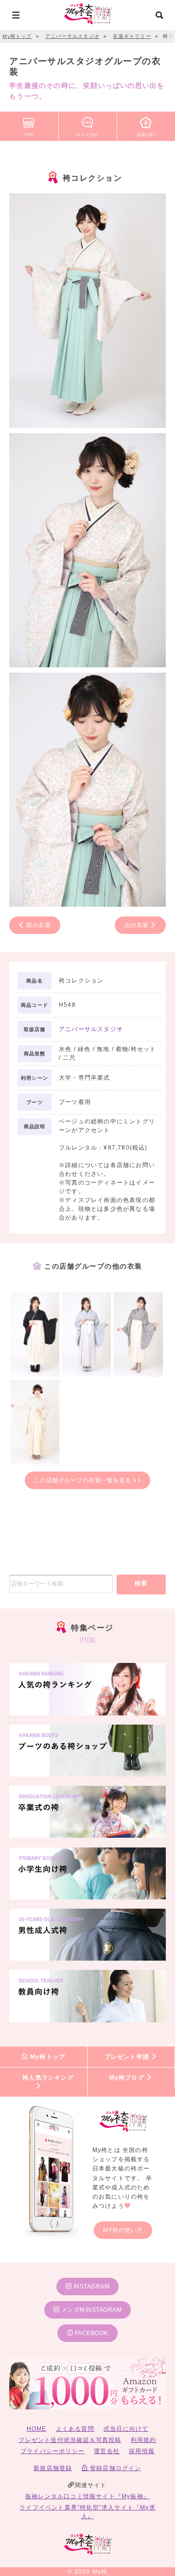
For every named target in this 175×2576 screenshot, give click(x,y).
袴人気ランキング (48, 2078)
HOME (37, 2429)
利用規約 (144, 2440)
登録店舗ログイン (115, 2468)
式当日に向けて (126, 2429)
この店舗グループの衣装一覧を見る (84, 1480)
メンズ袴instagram (90, 2310)
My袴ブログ (128, 2078)
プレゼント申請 (128, 2057)
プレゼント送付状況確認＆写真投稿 (70, 2440)
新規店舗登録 (53, 2468)
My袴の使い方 (123, 2230)
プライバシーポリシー (52, 2451)
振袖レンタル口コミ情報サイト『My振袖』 (87, 2496)
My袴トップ (47, 2057)
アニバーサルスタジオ (91, 1029)
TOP (29, 135)
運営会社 (107, 2451)
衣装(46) (146, 135)
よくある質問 (75, 2429)
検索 (141, 1583)
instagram (90, 2287)
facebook (91, 2333)
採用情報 (142, 2451)
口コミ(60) (87, 135)
